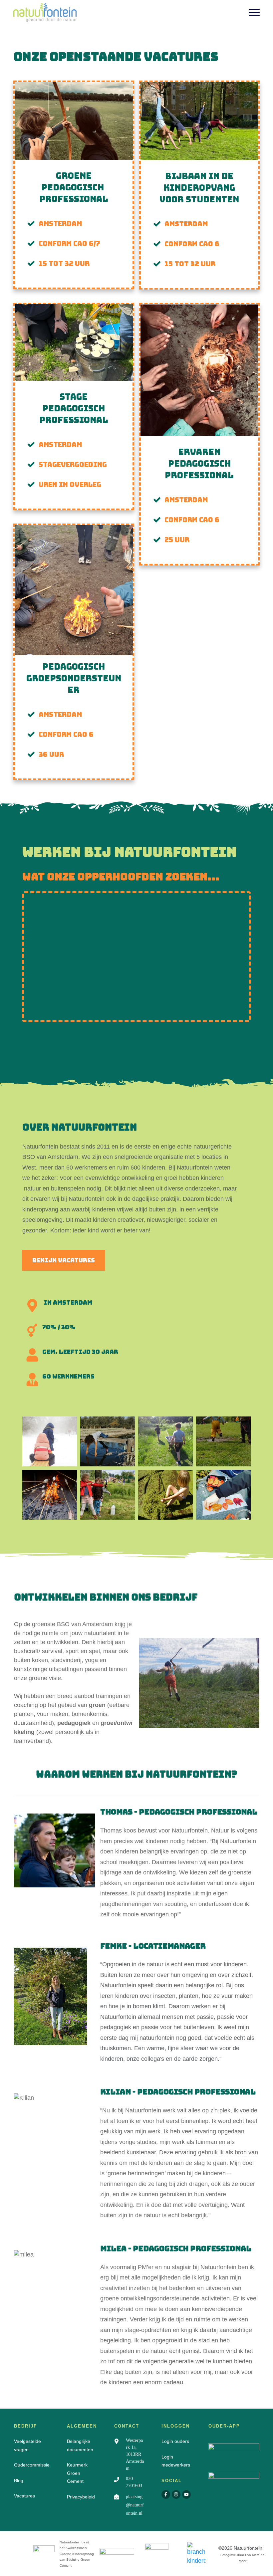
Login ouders (175, 2441)
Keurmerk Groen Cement (77, 2473)
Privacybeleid (81, 2497)
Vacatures (24, 2496)
